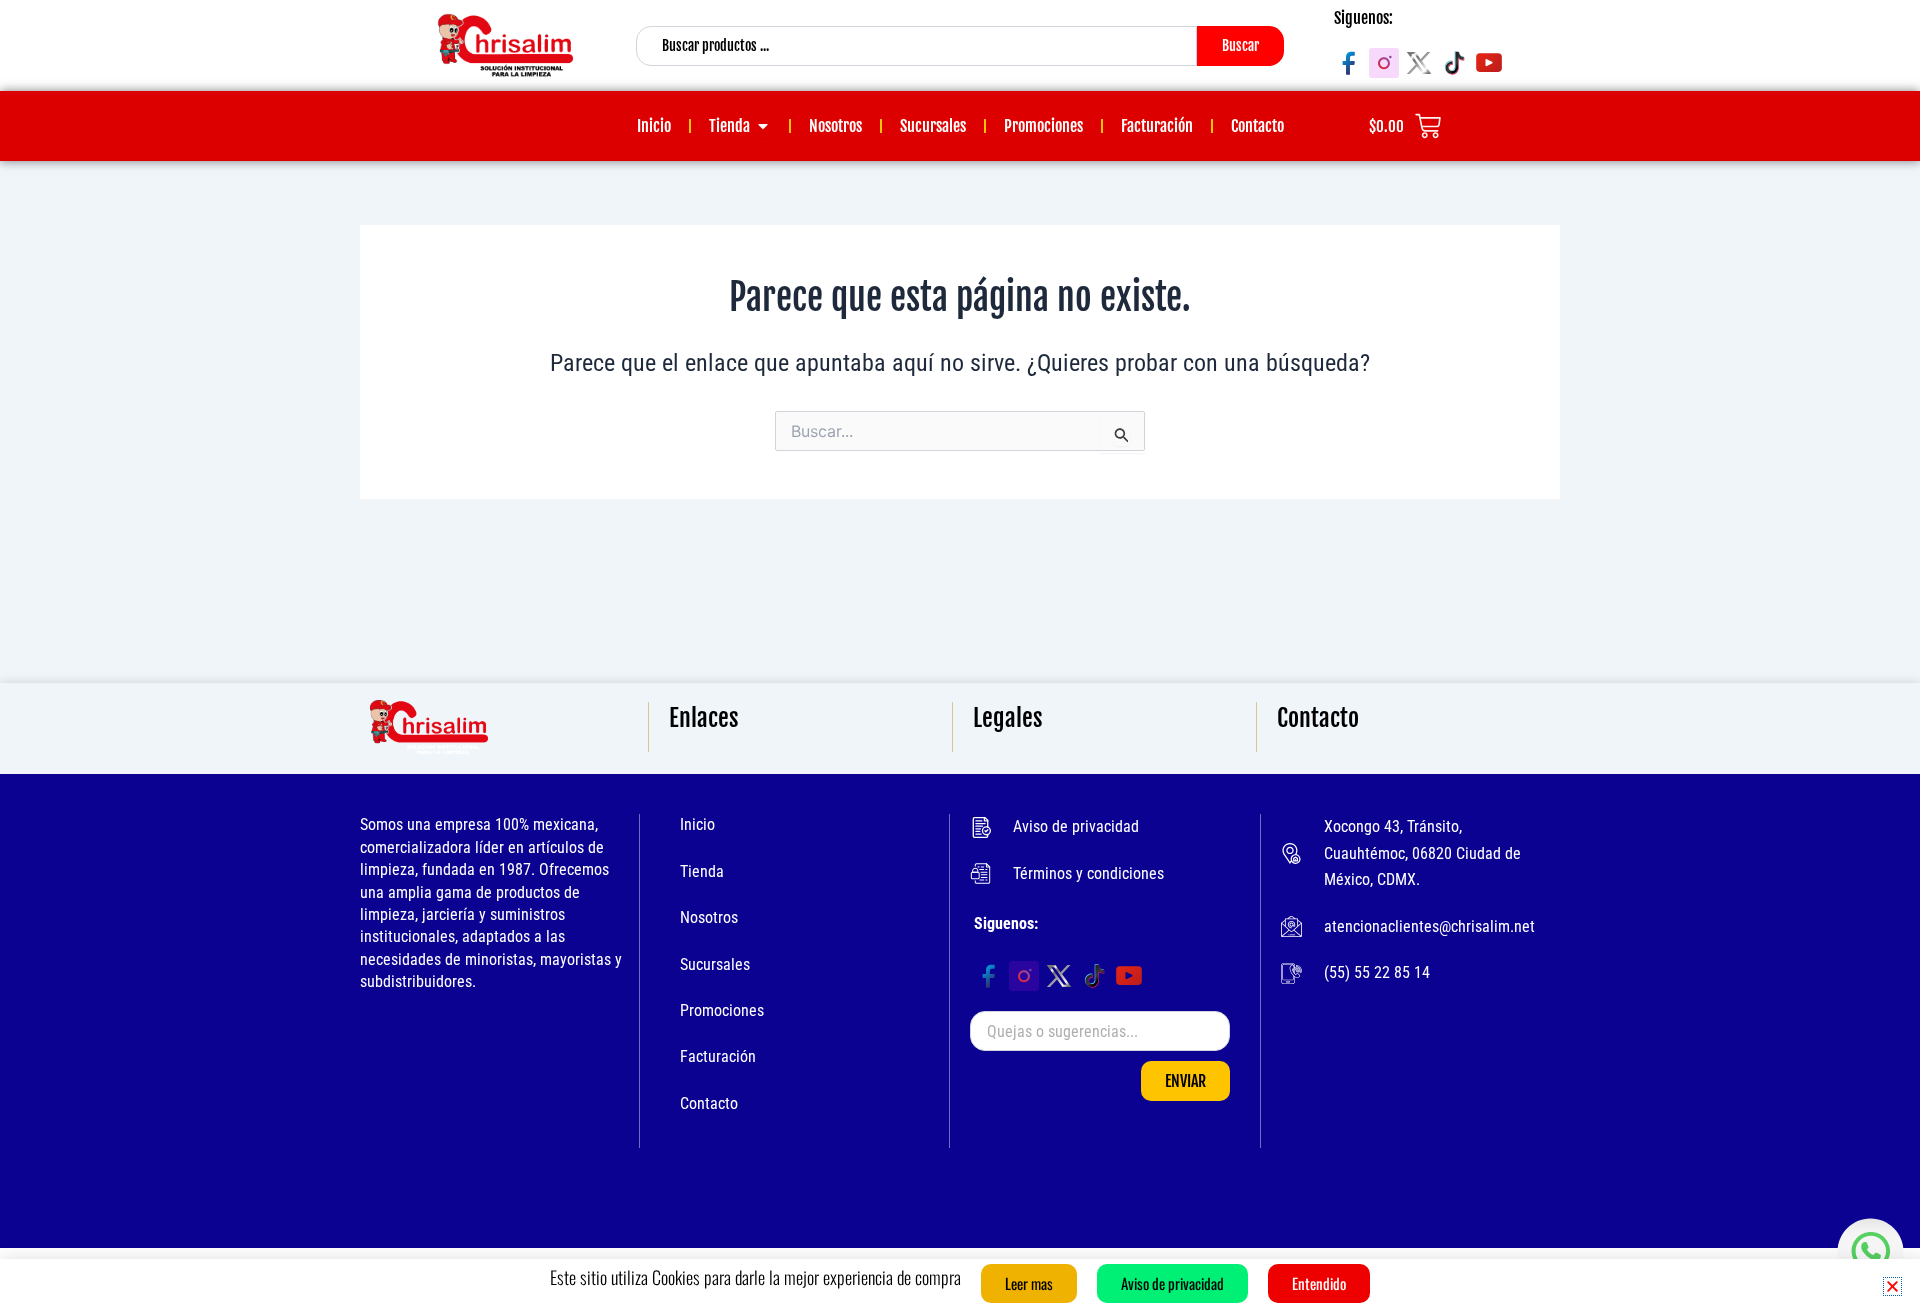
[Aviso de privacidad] (980, 827)
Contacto (709, 1103)
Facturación (718, 1056)
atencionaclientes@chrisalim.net (1429, 926)
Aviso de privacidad (1076, 826)
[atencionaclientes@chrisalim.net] (1291, 926)
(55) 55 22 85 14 (1377, 972)
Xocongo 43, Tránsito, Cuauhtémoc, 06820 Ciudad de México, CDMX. (1422, 853)
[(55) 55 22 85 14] (1291, 973)
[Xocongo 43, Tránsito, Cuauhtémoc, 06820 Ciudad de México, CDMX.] (1291, 853)
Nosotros (709, 917)
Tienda (702, 871)
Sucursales (715, 964)
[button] (1892, 1286)
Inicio (697, 824)
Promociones (722, 1010)
